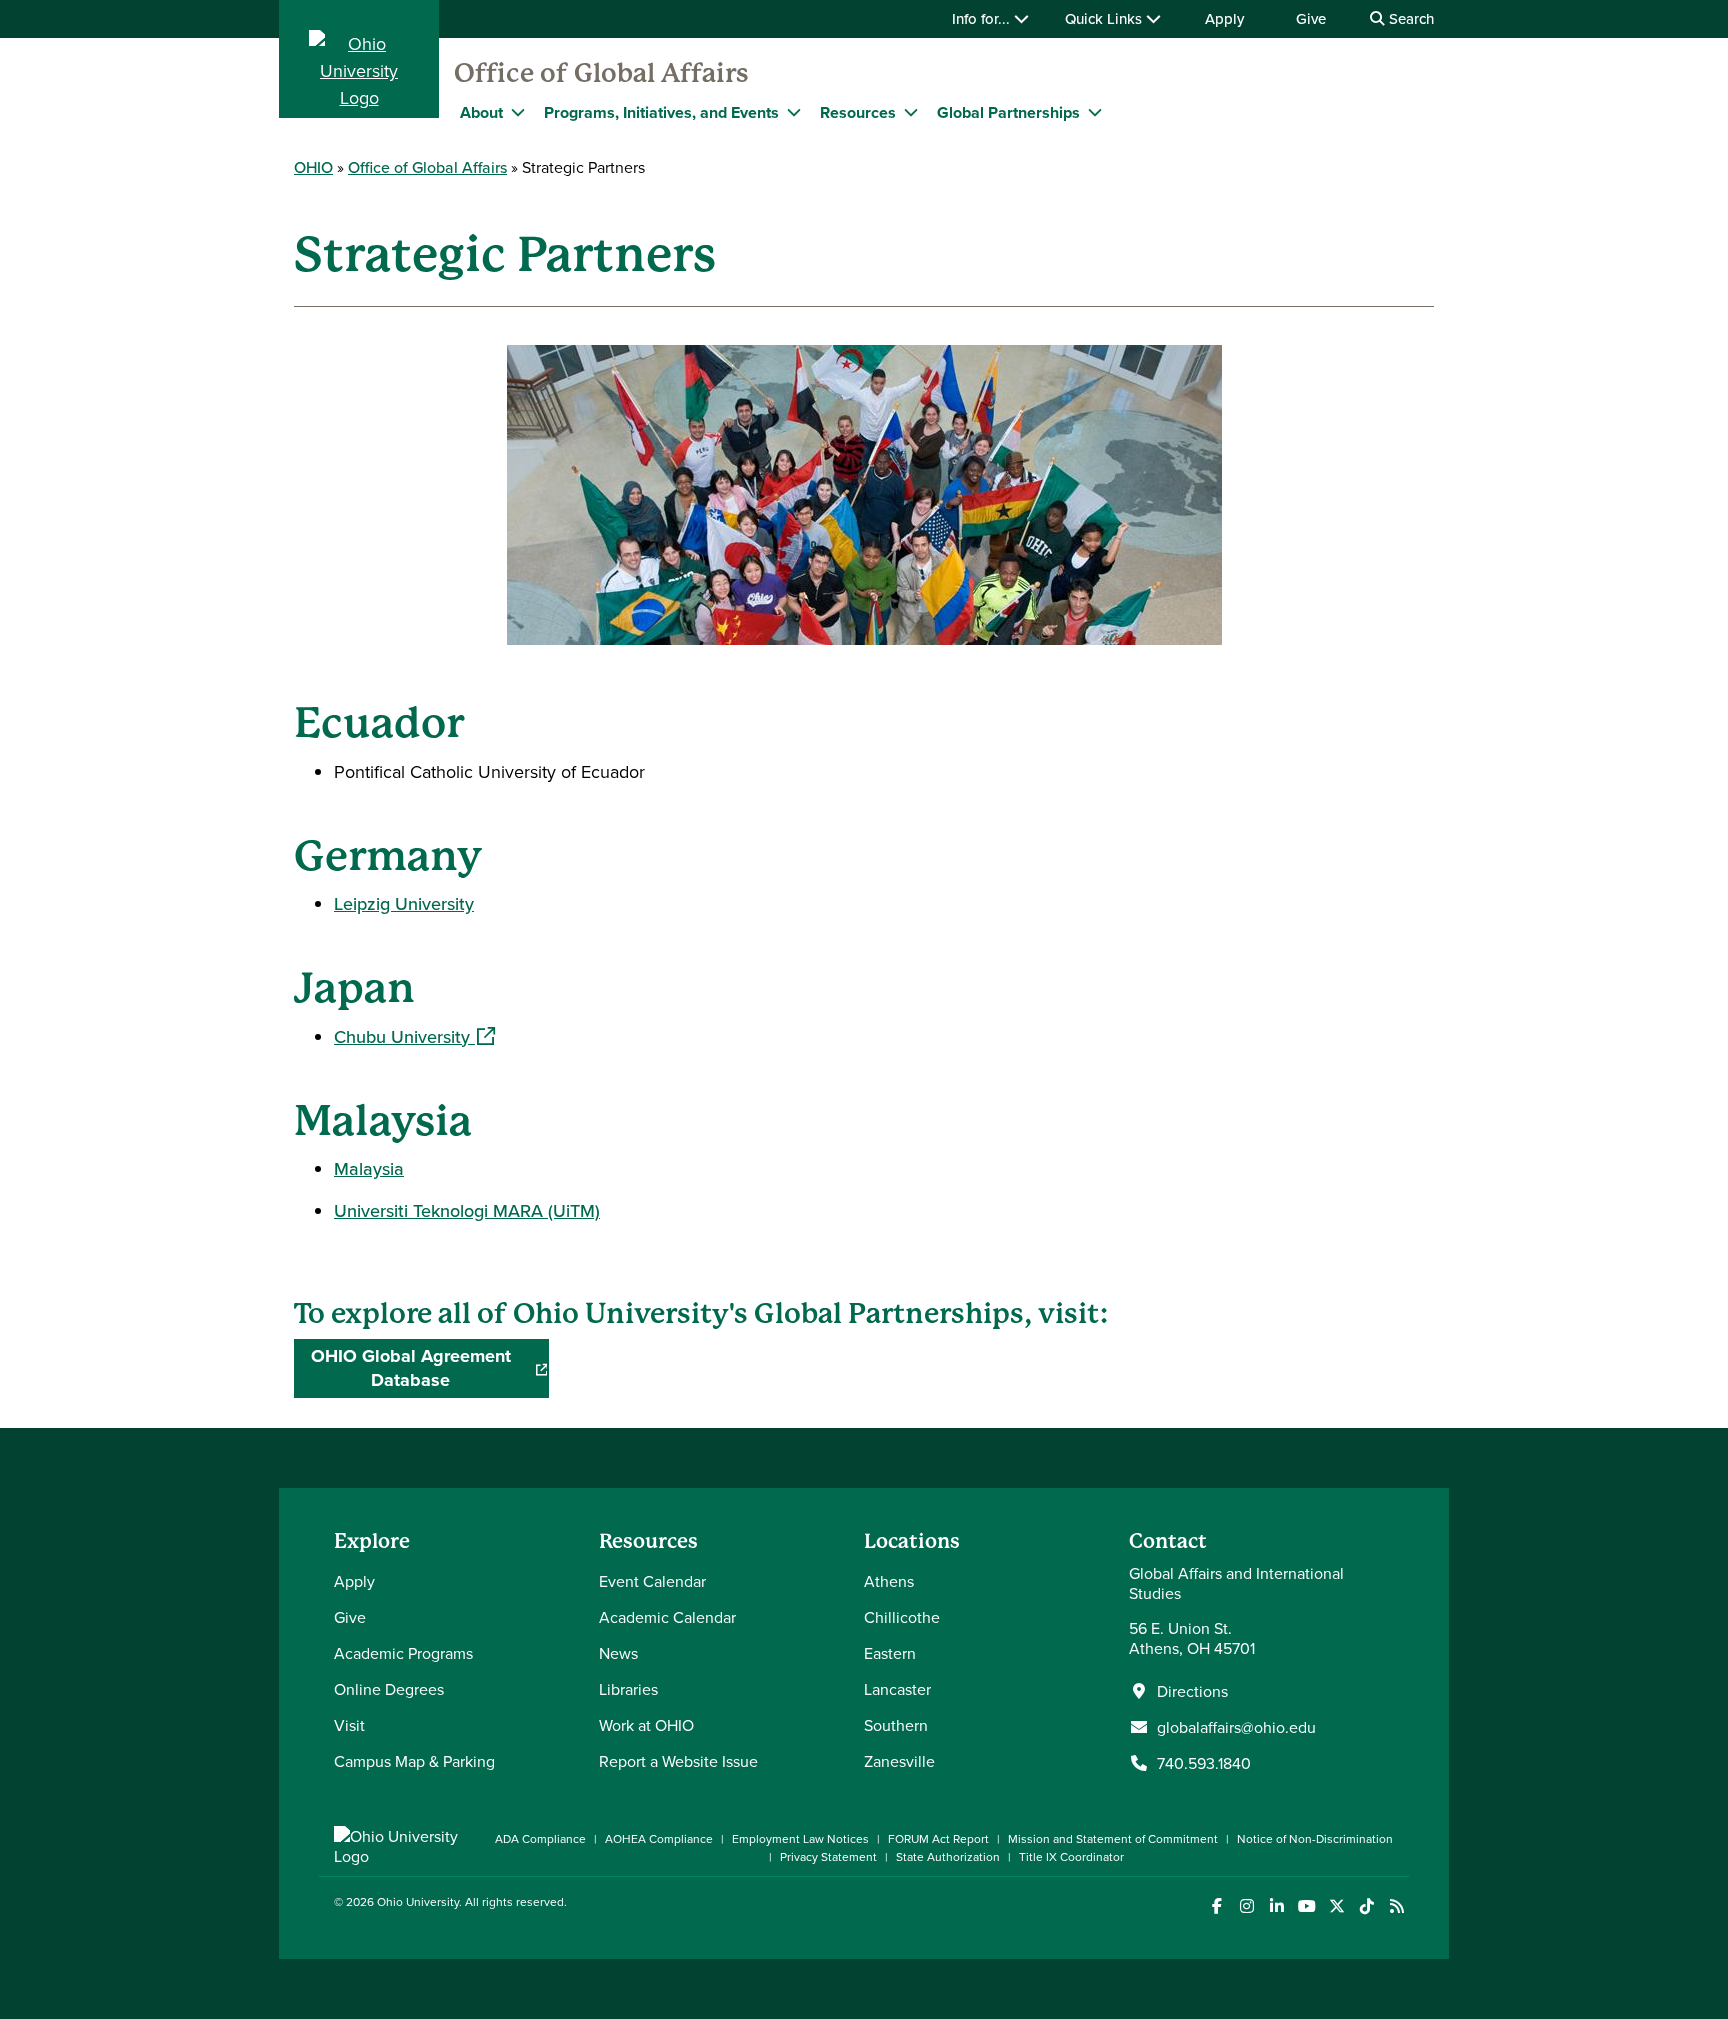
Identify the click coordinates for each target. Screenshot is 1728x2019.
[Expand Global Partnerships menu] (1095, 112)
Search (1409, 18)
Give (1311, 18)
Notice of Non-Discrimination (1315, 1838)
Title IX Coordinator (1071, 1856)
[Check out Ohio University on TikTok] (1366, 1906)
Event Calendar (652, 1581)
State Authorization (948, 1856)
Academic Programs (403, 1653)
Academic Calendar (667, 1617)
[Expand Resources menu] (911, 112)
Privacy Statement (828, 1856)
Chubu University (414, 1036)
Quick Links (1105, 18)
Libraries (628, 1689)
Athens (889, 1581)
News (618, 1653)
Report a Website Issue (678, 1761)
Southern (896, 1725)
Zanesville (899, 1761)
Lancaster (897, 1689)
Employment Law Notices (800, 1838)
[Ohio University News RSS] (1396, 1906)
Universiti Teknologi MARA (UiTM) (467, 1210)
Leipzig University (404, 903)
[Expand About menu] (518, 112)
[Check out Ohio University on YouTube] (1306, 1906)
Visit (349, 1725)
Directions (1192, 1691)
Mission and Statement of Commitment (1113, 1838)
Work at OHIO (646, 1725)
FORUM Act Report (938, 1838)
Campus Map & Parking (414, 1761)
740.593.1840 (1204, 1763)
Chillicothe (902, 1617)
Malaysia (369, 1168)
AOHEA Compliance (659, 1838)
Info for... (983, 18)
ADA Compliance (540, 1838)
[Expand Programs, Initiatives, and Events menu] (794, 112)
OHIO (313, 167)
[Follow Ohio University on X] (1336, 1906)
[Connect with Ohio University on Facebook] (1216, 1906)
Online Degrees (389, 1689)
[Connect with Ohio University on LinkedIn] (1276, 1906)
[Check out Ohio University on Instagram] (1246, 1906)
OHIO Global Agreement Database (430, 1368)
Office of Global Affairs (601, 73)
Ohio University (418, 1901)
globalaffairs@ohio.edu (1236, 1727)
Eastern (890, 1653)
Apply (1224, 18)
